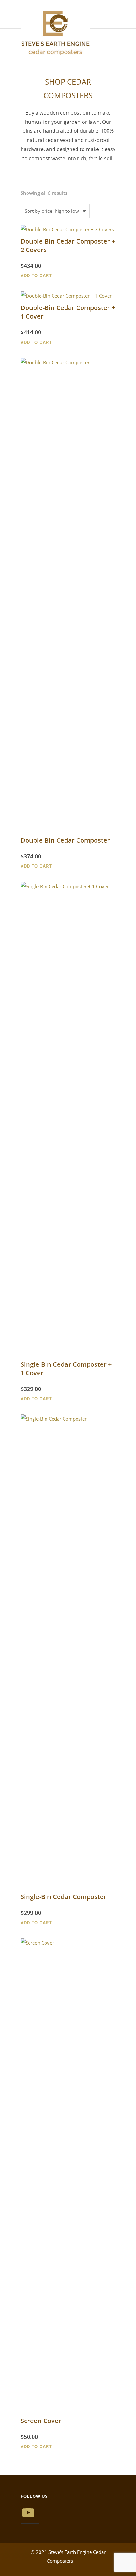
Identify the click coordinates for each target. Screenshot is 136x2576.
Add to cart (36, 276)
